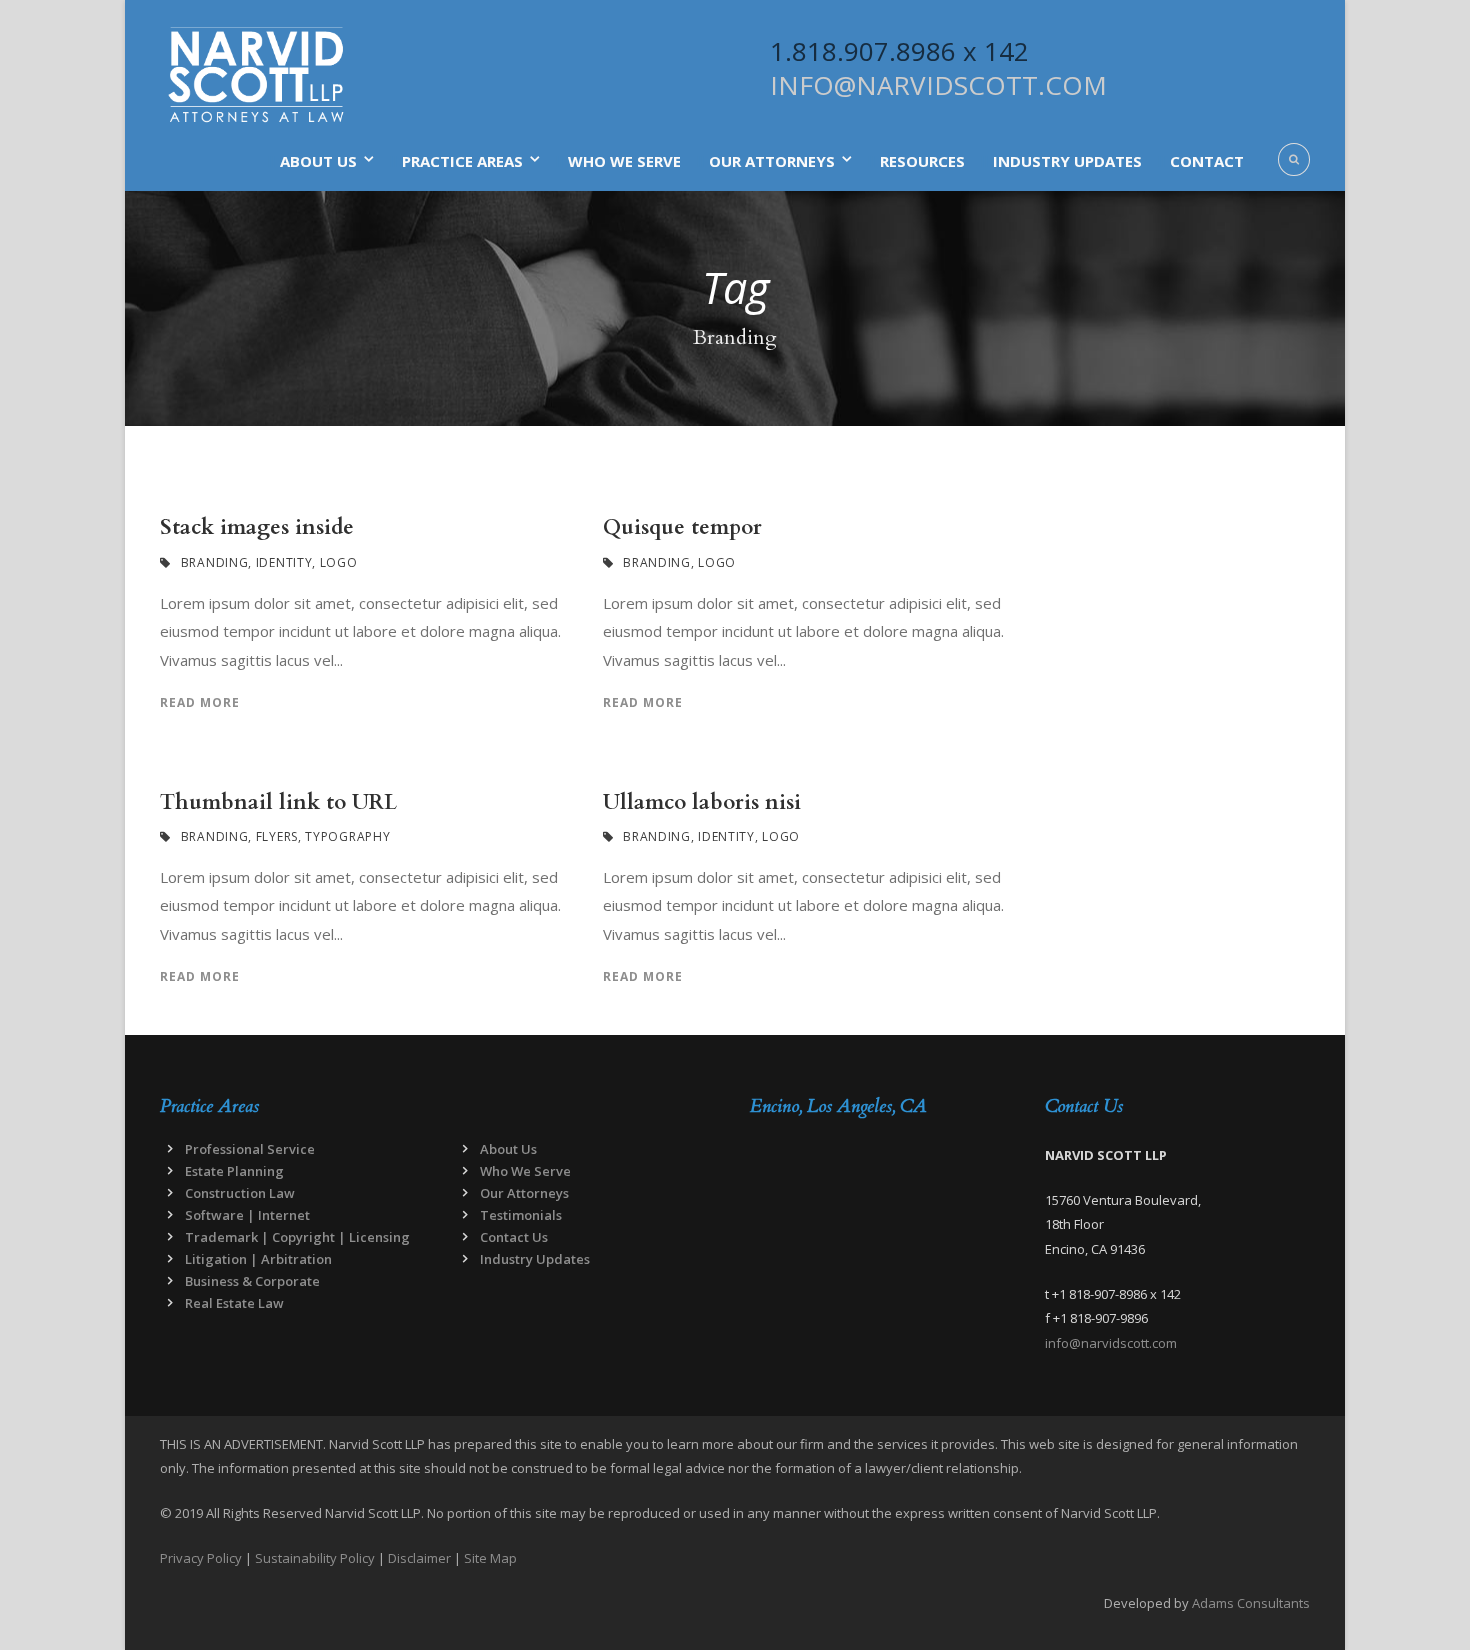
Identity (284, 562)
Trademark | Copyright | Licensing (297, 1237)
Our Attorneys (772, 161)
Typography (347, 836)
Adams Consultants (1251, 1603)
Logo (339, 562)
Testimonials (521, 1215)
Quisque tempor (682, 527)
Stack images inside (257, 527)
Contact (1207, 161)
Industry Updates (1067, 161)
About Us (318, 161)
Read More (200, 702)
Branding (215, 562)
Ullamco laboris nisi (702, 802)
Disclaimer (419, 1558)
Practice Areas (462, 161)
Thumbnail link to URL (278, 802)
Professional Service (250, 1149)
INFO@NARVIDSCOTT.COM (938, 85)
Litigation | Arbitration (258, 1259)
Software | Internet (247, 1215)
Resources (922, 161)
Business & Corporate (252, 1281)
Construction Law (240, 1193)
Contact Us (514, 1237)
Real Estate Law (234, 1303)
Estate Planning (234, 1171)
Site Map (490, 1558)
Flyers (277, 836)
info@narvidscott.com (1111, 1343)
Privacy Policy (201, 1558)
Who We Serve (624, 161)
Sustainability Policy (315, 1558)
